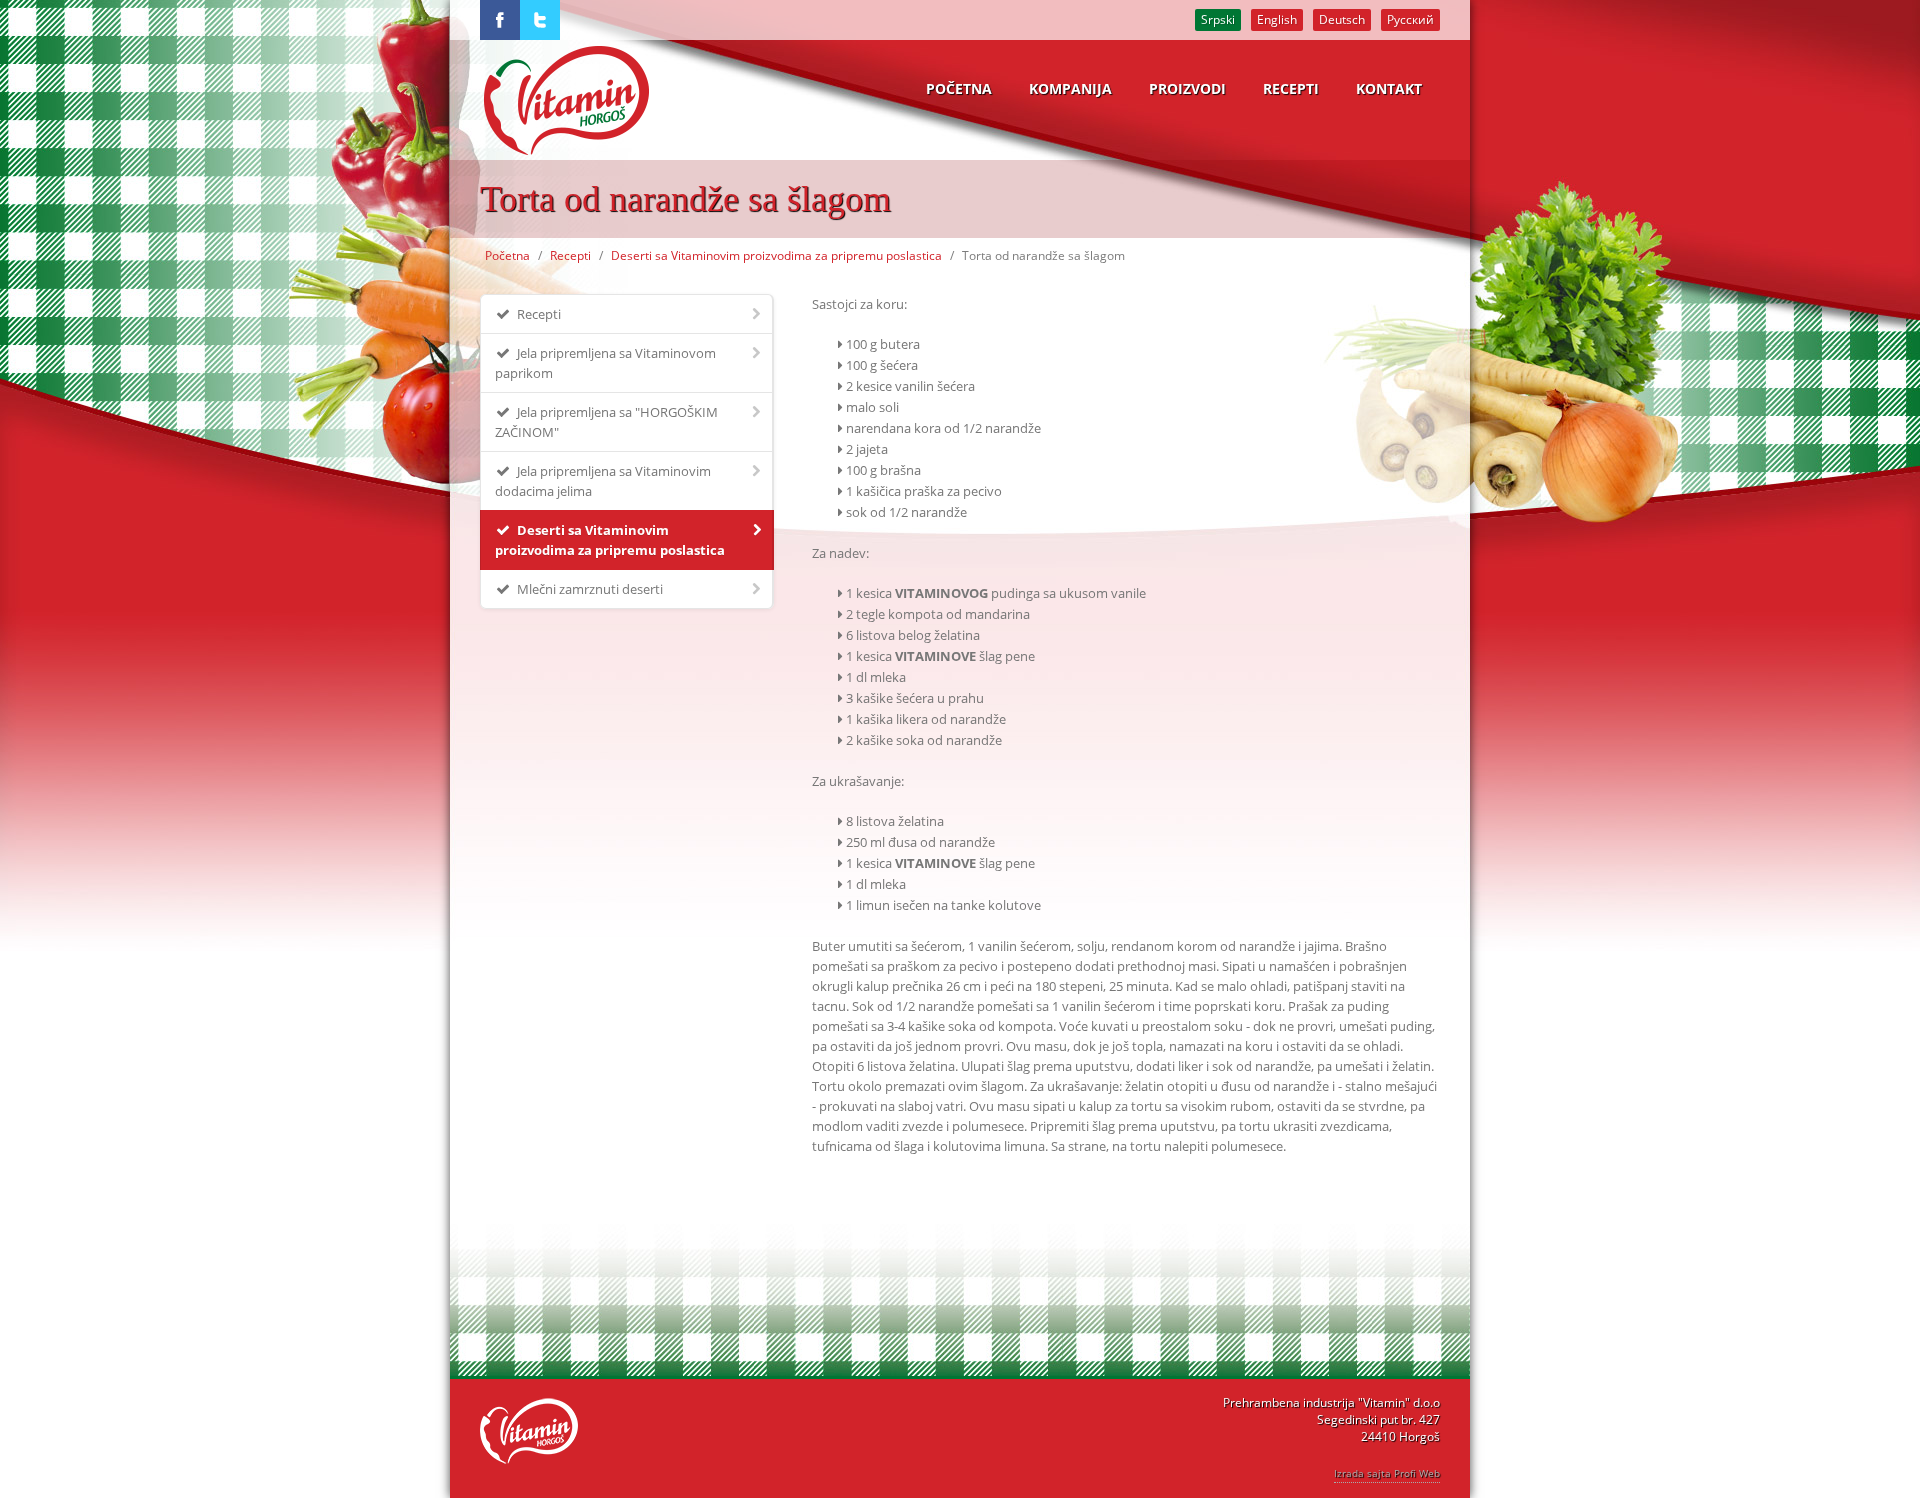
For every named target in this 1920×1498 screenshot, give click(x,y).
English (1277, 19)
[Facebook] (500, 20)
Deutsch (1342, 19)
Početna (507, 255)
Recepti (570, 255)
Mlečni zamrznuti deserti (588, 589)
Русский (1410, 19)
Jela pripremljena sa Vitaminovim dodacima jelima (603, 481)
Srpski (1218, 19)
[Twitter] (540, 20)
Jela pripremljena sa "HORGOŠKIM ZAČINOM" (606, 422)
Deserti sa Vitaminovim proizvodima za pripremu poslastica (776, 255)
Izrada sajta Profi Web (1387, 1473)
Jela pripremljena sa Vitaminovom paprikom (605, 363)
